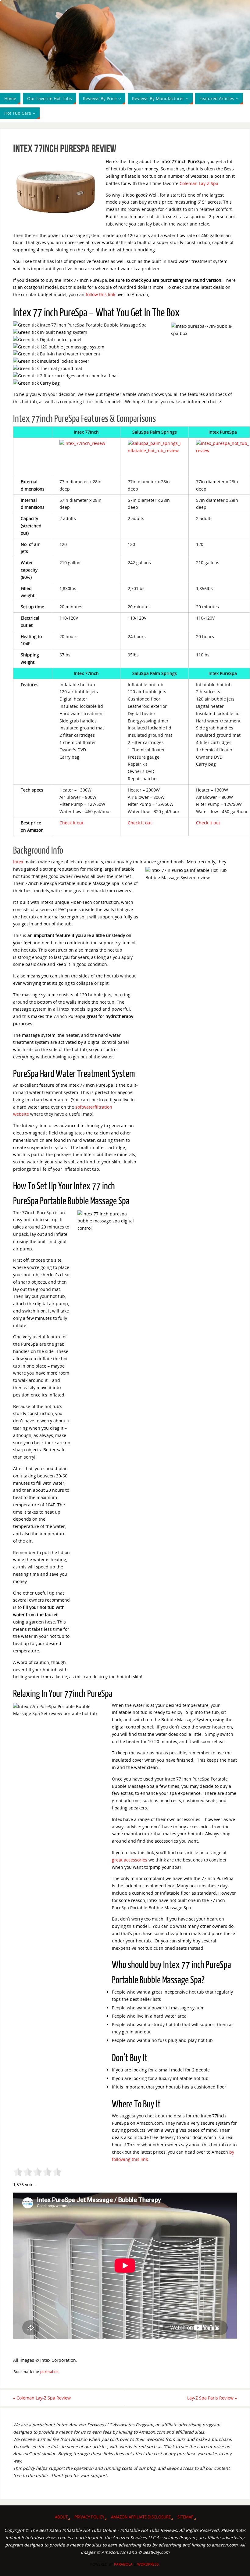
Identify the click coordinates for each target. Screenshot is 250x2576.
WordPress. (148, 2564)
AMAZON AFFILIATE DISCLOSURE (141, 2517)
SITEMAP (186, 2517)
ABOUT (61, 2517)
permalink (50, 2372)
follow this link (100, 294)
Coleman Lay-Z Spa (199, 183)
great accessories (130, 1860)
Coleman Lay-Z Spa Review (42, 2398)
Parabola (123, 2564)
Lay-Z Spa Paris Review (212, 2398)
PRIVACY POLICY (89, 2517)
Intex (18, 862)
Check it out (71, 823)
